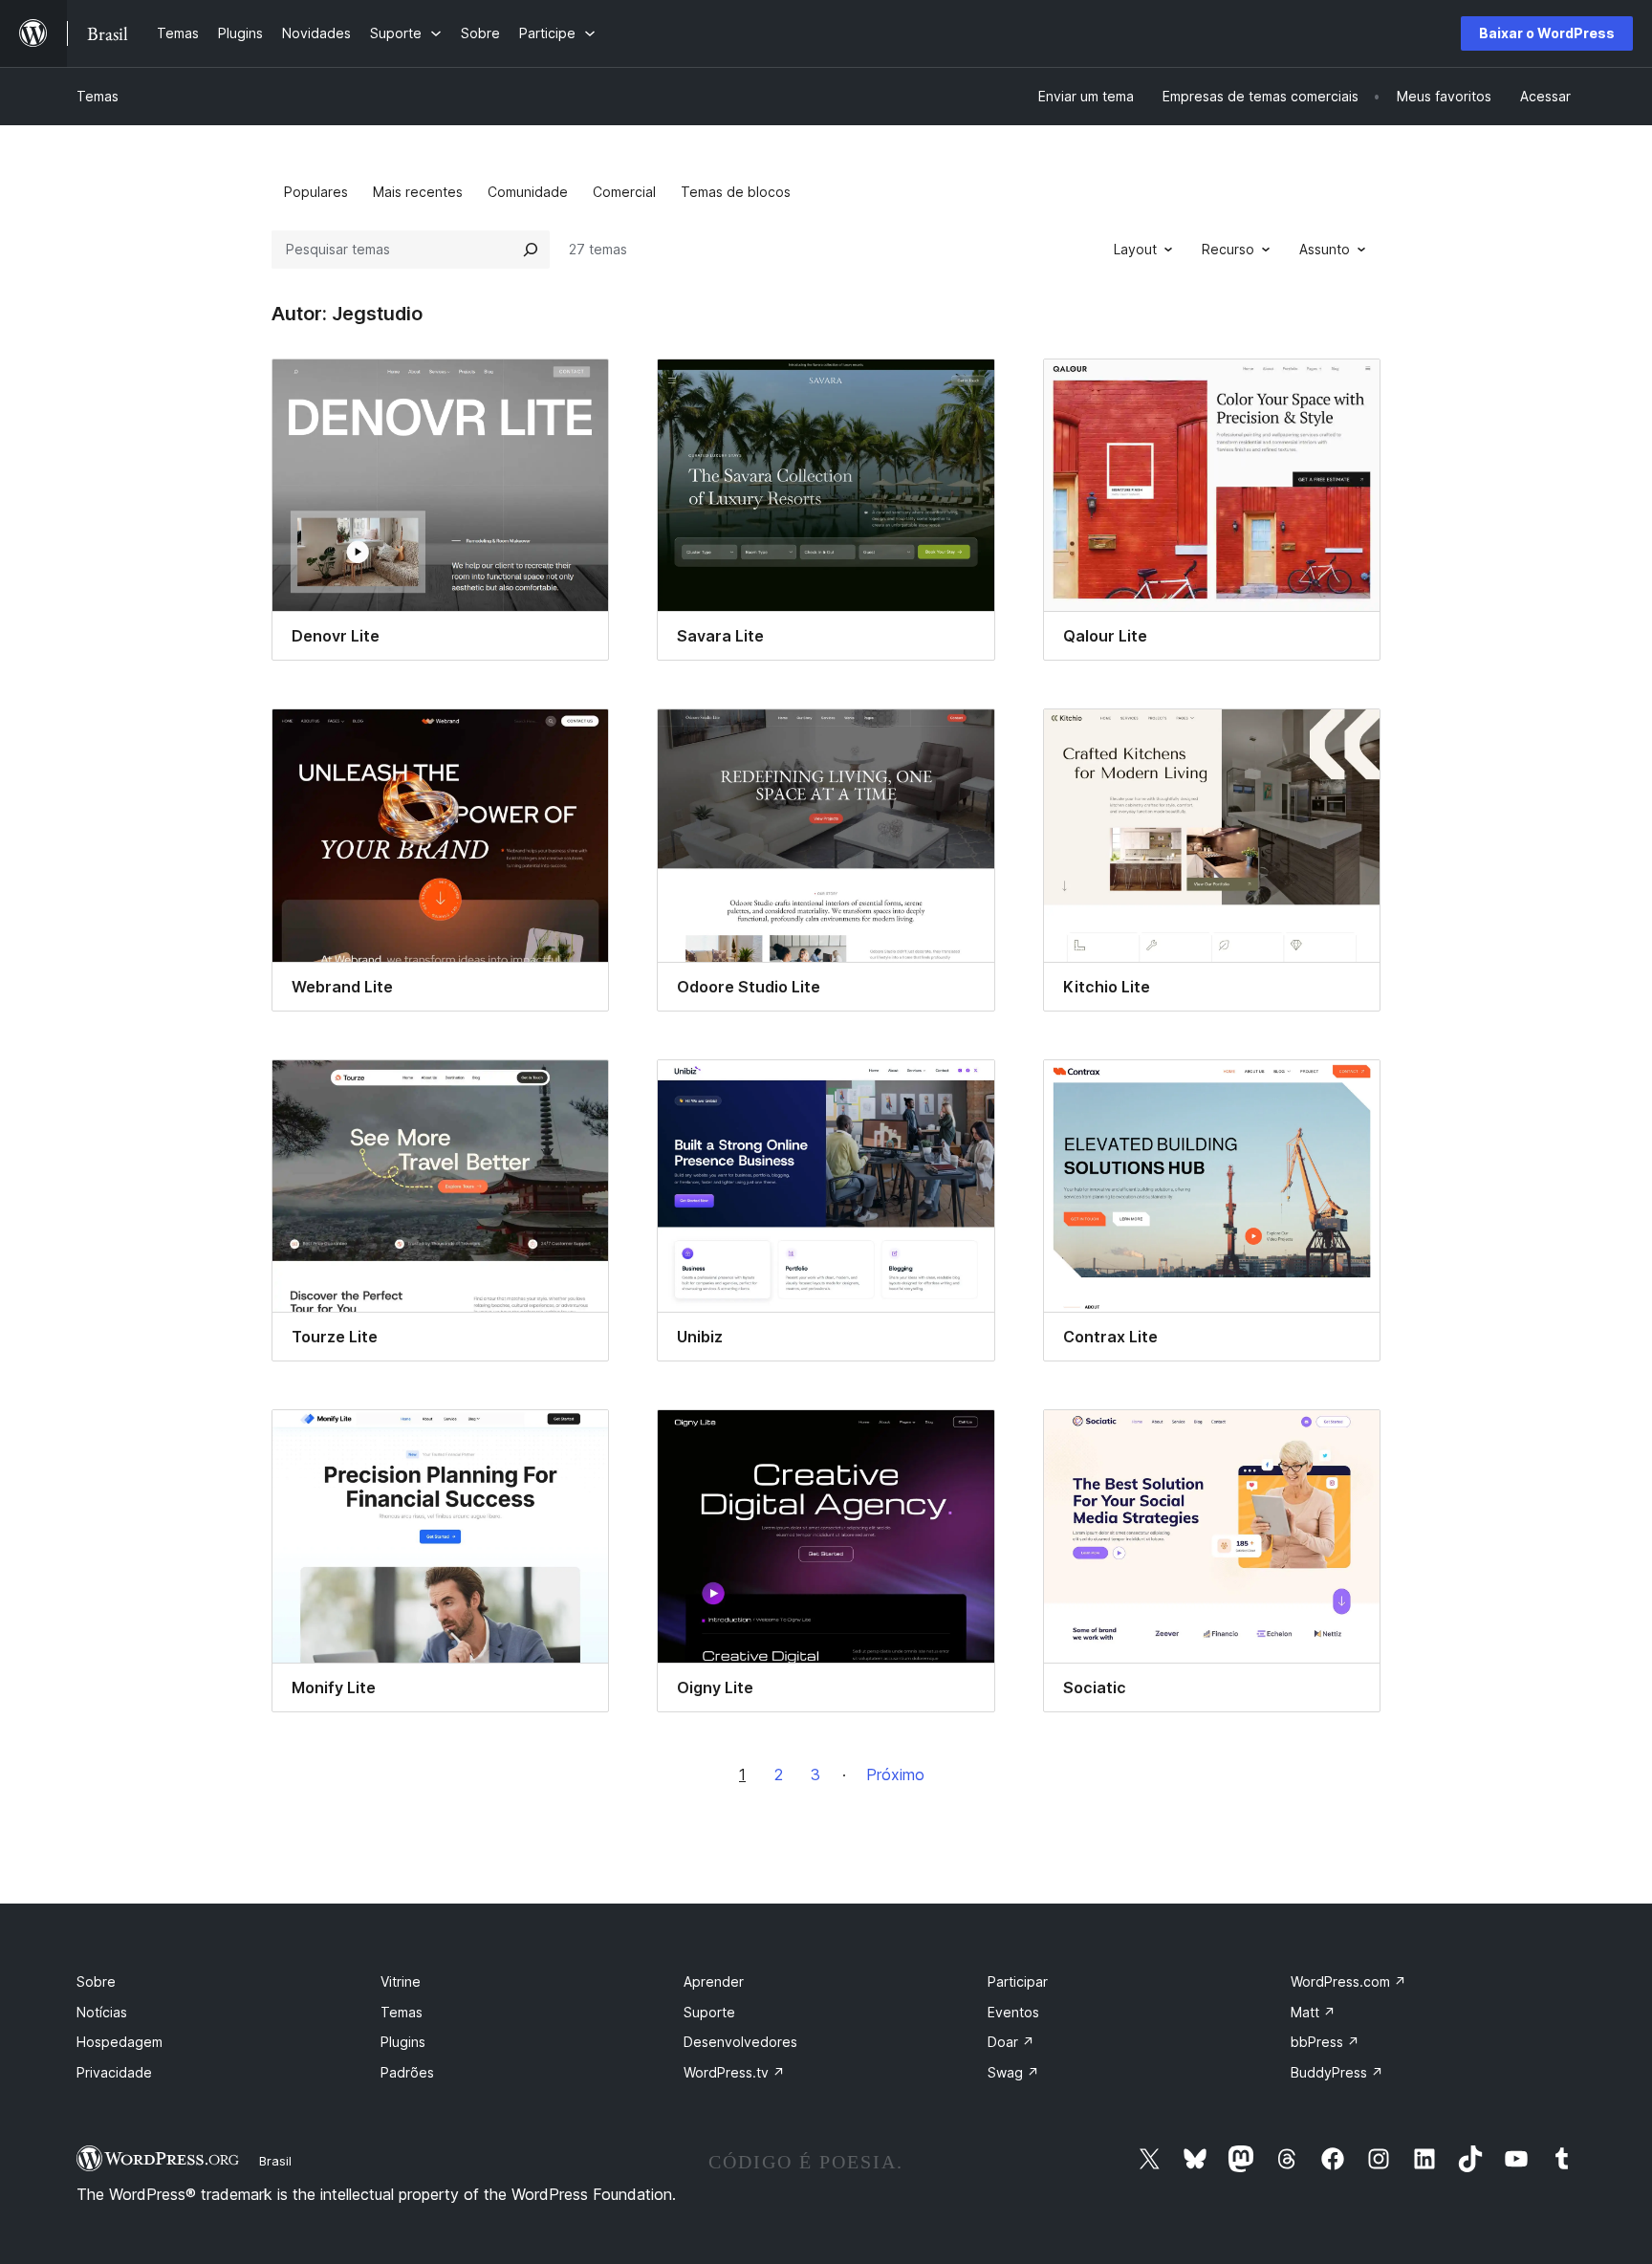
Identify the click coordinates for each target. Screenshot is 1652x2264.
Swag (1013, 2072)
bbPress (1325, 2042)
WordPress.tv (734, 2072)
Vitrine (401, 1981)
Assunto (1325, 249)
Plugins (403, 2042)
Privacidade (114, 2072)
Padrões (407, 2072)
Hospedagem (120, 2042)
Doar (1011, 2042)
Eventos (1013, 2012)
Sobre (96, 1981)
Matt (1313, 2012)
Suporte (709, 2012)
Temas (98, 96)
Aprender (714, 1981)
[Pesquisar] (531, 250)
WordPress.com (1348, 1981)
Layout (1135, 249)
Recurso (1228, 249)
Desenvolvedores (740, 2042)
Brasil (275, 2161)
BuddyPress (1337, 2072)
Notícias (102, 2012)
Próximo (895, 1774)
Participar (1018, 1981)
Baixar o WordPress (1547, 33)
